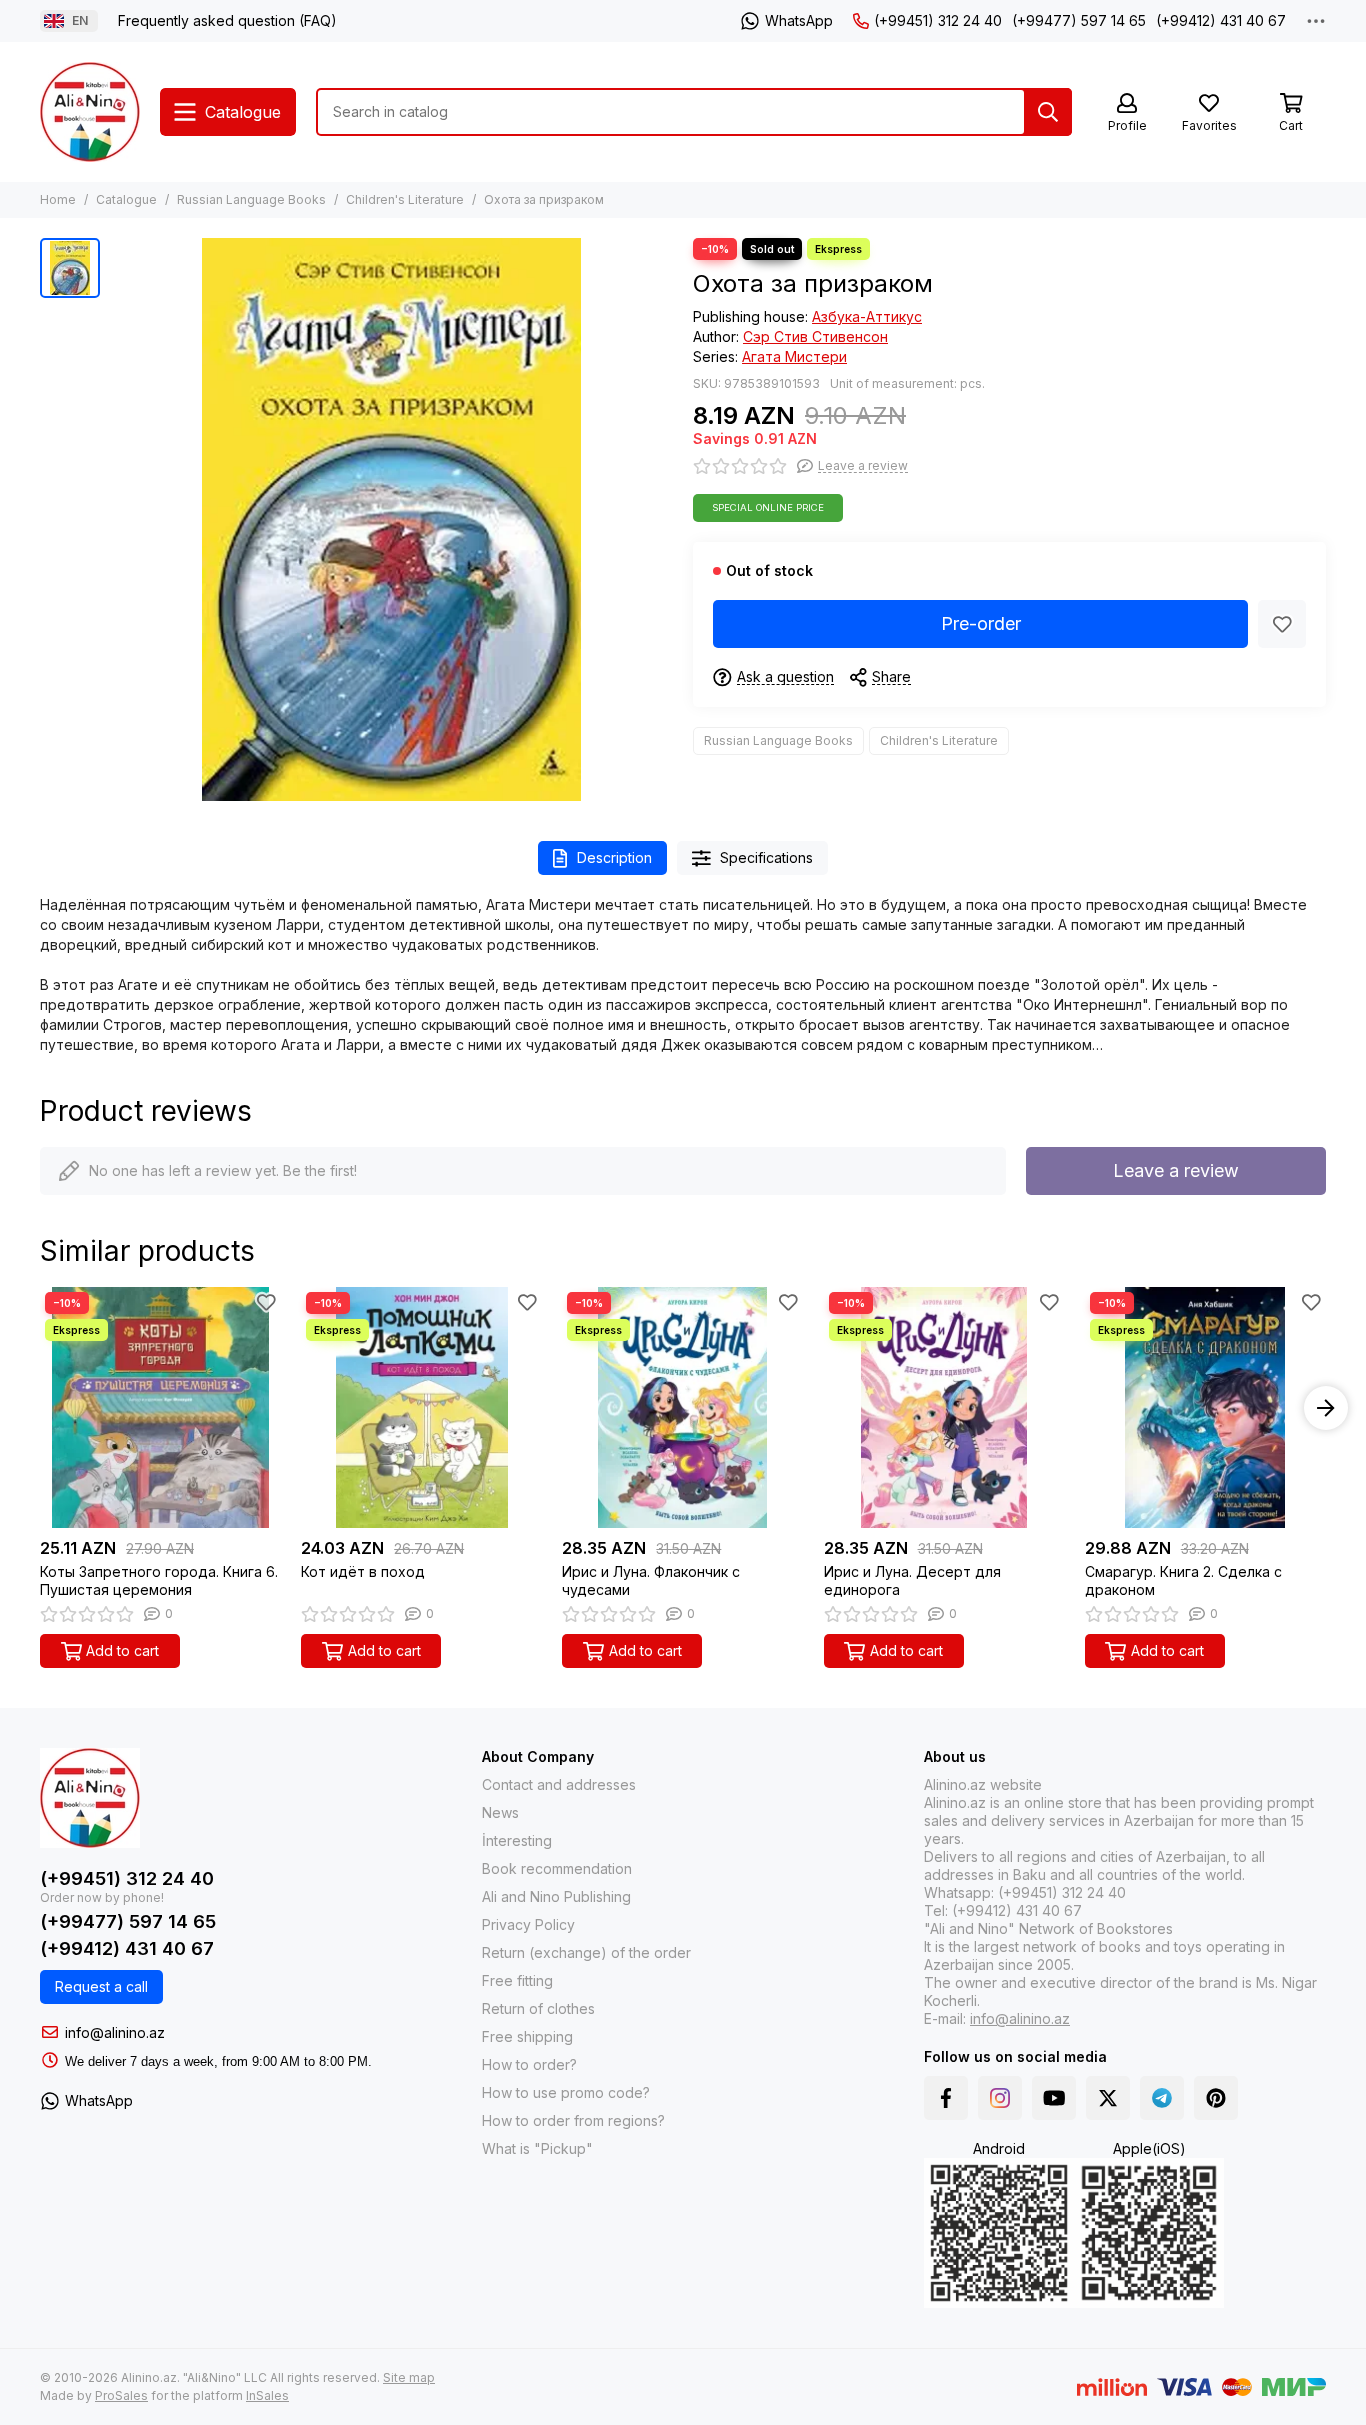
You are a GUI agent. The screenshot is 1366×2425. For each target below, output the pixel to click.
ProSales (121, 2395)
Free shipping (527, 2036)
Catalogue (126, 199)
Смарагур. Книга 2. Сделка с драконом (1183, 1580)
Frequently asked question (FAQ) (227, 20)
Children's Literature (405, 199)
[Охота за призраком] (391, 519)
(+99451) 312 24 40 (938, 20)
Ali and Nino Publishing (556, 1896)
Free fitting (517, 1980)
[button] (40, 1408)
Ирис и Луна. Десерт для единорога (912, 1580)
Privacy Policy (528, 1924)
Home (58, 199)
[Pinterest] (1216, 2098)
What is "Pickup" (537, 2148)
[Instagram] (1000, 2098)
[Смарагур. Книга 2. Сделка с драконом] (1205, 1407)
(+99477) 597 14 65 (1079, 20)
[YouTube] (1054, 2098)
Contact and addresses (559, 1784)
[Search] (1048, 112)
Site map (409, 2377)
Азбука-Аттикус (867, 316)
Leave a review (1176, 1170)
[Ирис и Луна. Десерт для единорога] (944, 1407)
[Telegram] (1162, 2098)
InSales (267, 2395)
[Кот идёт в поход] (421, 1407)
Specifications (766, 857)
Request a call (101, 1986)
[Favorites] (1282, 624)
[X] (1108, 2098)
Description (614, 857)
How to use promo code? (566, 2092)
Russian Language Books (251, 199)
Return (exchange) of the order (586, 1952)
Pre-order (981, 623)
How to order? (529, 2064)
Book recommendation (557, 1868)
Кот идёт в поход (363, 1571)
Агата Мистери (794, 356)
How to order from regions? (573, 2120)
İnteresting (517, 1840)
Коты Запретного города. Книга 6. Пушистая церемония (159, 1580)
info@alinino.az (115, 2032)
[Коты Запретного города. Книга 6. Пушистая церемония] (160, 1407)
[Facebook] (946, 2098)
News (500, 1812)
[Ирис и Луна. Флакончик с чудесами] (682, 1407)
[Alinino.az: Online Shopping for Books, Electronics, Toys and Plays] (90, 112)
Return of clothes (538, 2008)
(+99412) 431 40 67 (1221, 20)
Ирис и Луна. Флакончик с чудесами (651, 1580)
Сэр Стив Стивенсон (815, 336)
